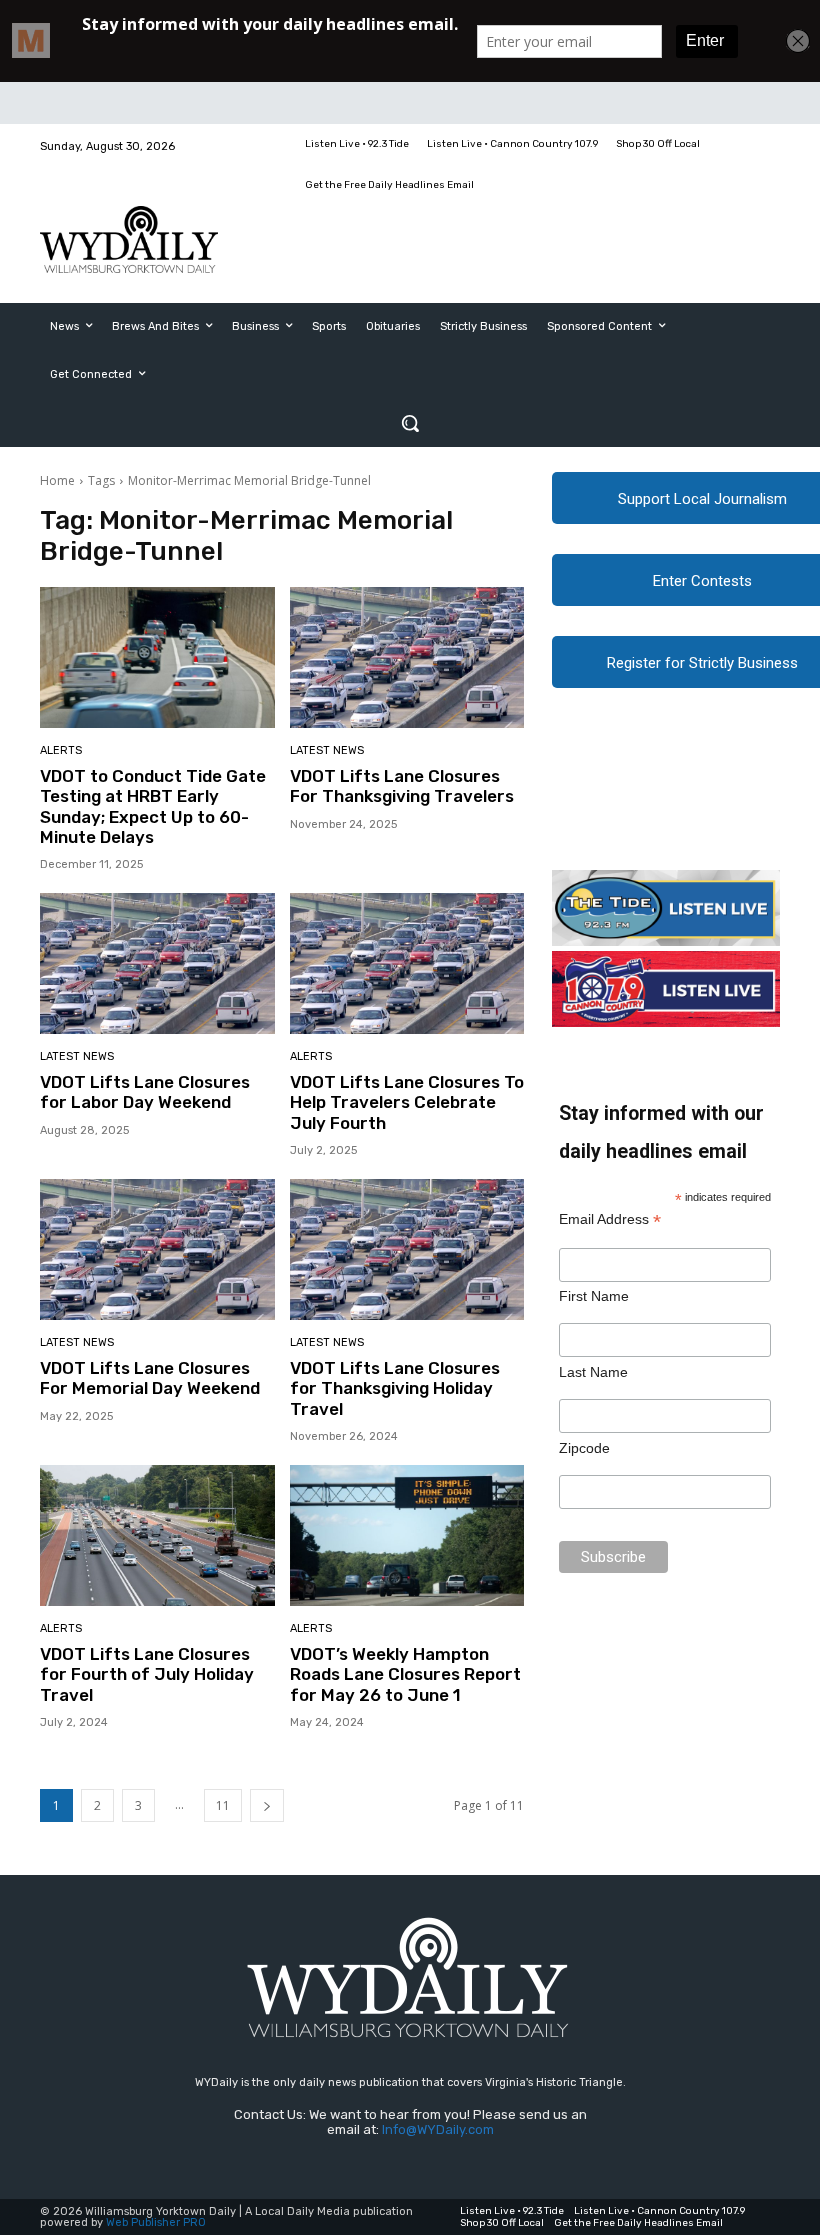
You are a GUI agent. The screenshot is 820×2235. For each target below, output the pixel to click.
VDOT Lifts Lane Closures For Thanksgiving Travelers (402, 786)
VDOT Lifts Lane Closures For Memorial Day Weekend (150, 1378)
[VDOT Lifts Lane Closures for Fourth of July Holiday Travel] (157, 1535)
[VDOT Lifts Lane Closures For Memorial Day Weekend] (157, 1249)
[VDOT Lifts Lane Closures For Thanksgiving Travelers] (407, 657)
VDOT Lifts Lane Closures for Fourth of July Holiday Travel (147, 1674)
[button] (410, 423)
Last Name (593, 1372)
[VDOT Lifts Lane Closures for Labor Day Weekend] (157, 963)
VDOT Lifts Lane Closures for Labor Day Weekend (145, 1092)
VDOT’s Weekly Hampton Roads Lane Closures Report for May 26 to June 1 (405, 1674)
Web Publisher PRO (156, 2222)
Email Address (610, 1219)
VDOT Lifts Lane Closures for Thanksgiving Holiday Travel (395, 1388)
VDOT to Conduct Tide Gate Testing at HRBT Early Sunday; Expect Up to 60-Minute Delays (153, 806)
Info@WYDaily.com (438, 2129)
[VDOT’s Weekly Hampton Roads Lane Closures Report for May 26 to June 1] (407, 1535)
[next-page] (267, 1805)
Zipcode (584, 1448)
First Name (594, 1296)
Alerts (61, 750)
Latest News (327, 750)
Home (57, 480)
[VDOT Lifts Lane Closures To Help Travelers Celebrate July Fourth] (407, 963)
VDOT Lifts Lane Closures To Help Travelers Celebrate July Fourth (407, 1102)
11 (223, 1805)
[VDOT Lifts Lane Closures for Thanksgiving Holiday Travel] (407, 1249)
